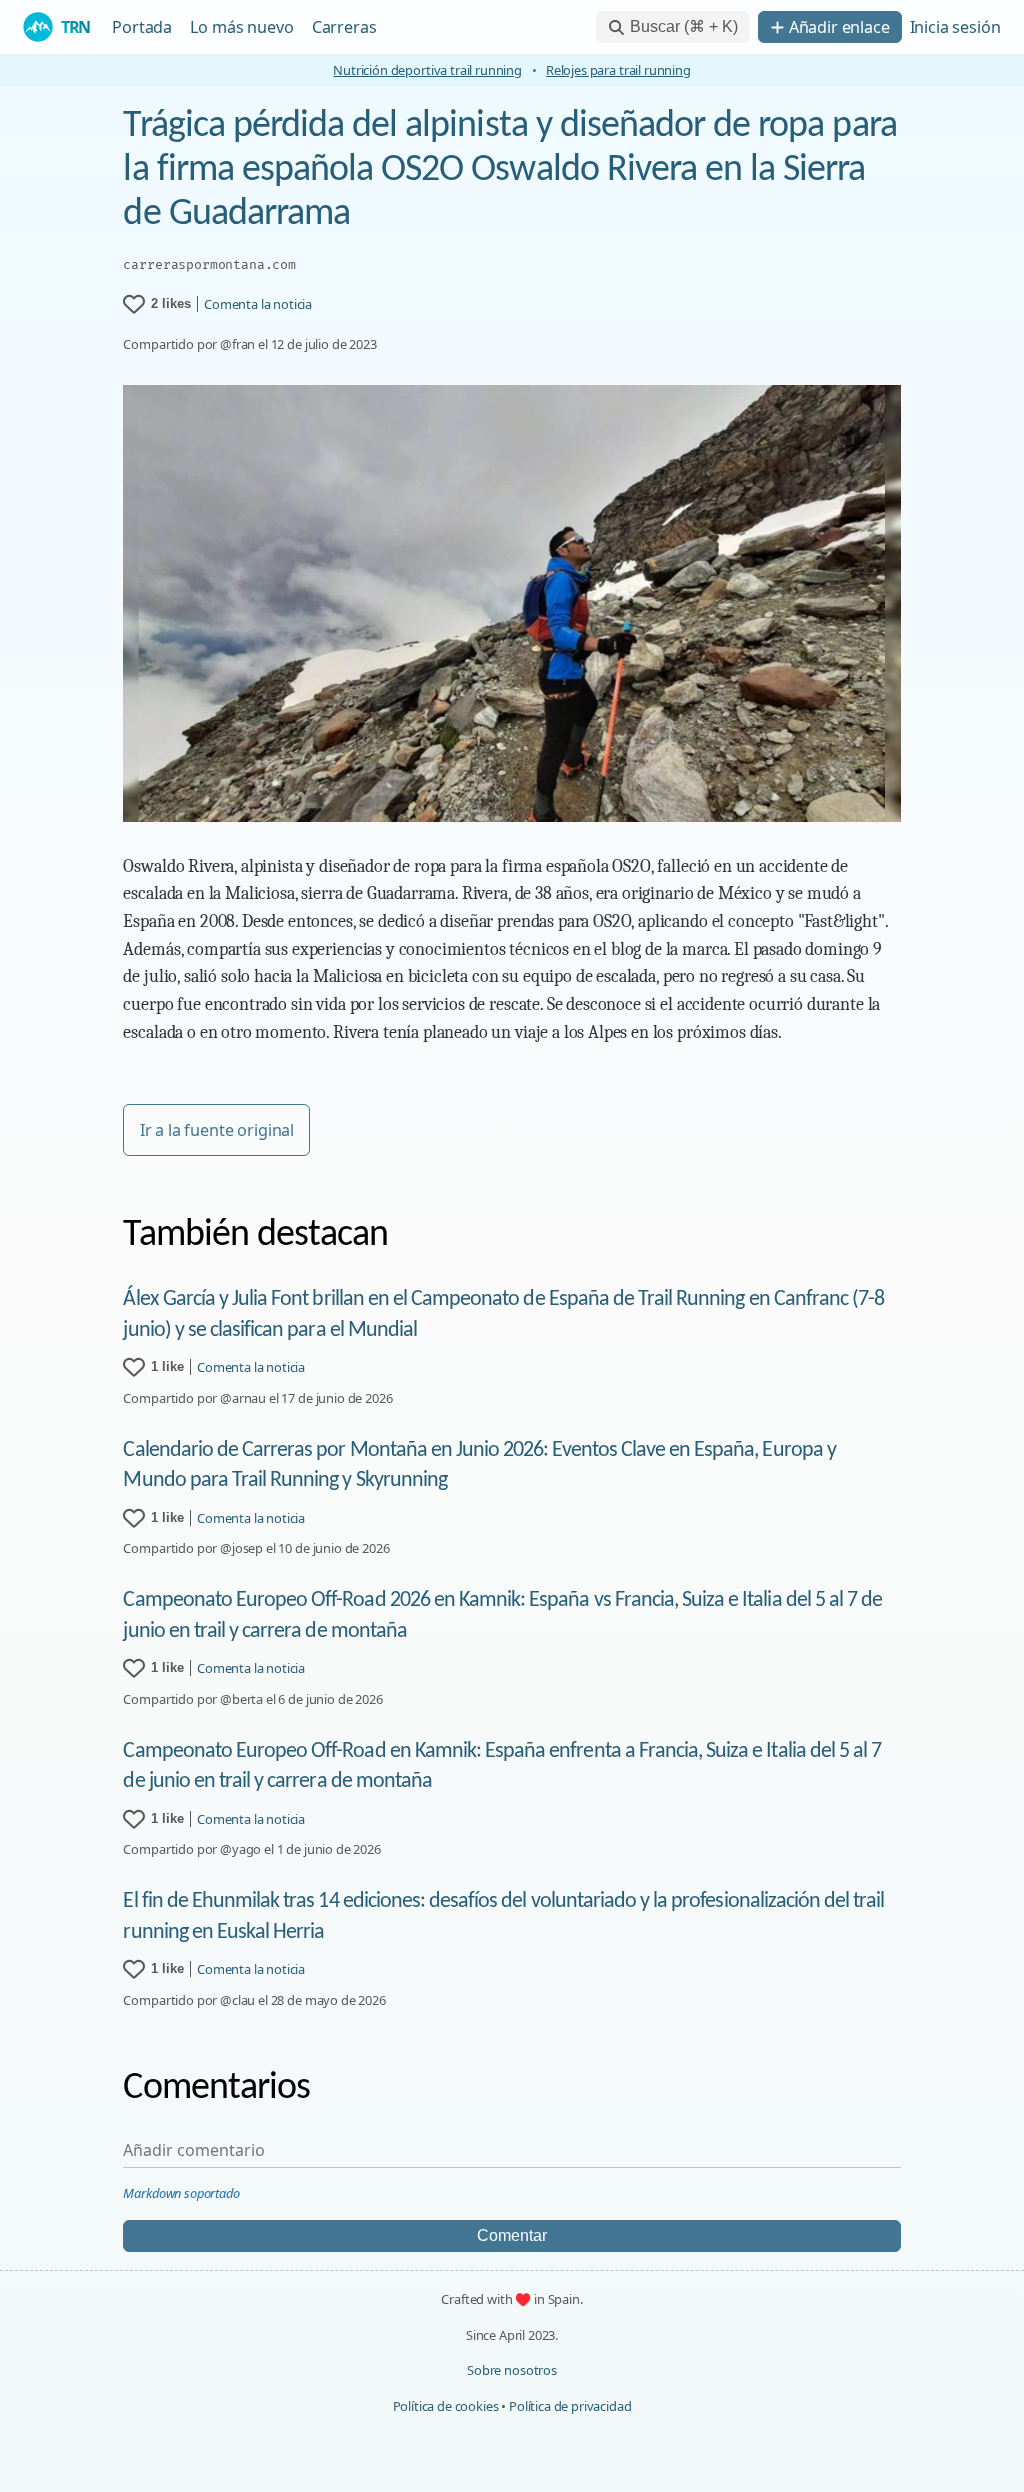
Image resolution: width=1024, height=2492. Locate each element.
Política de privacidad (570, 2406)
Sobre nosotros (512, 2370)
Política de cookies (446, 2406)
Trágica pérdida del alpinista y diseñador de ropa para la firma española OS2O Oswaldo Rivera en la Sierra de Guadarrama (509, 170)
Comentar (512, 2235)
